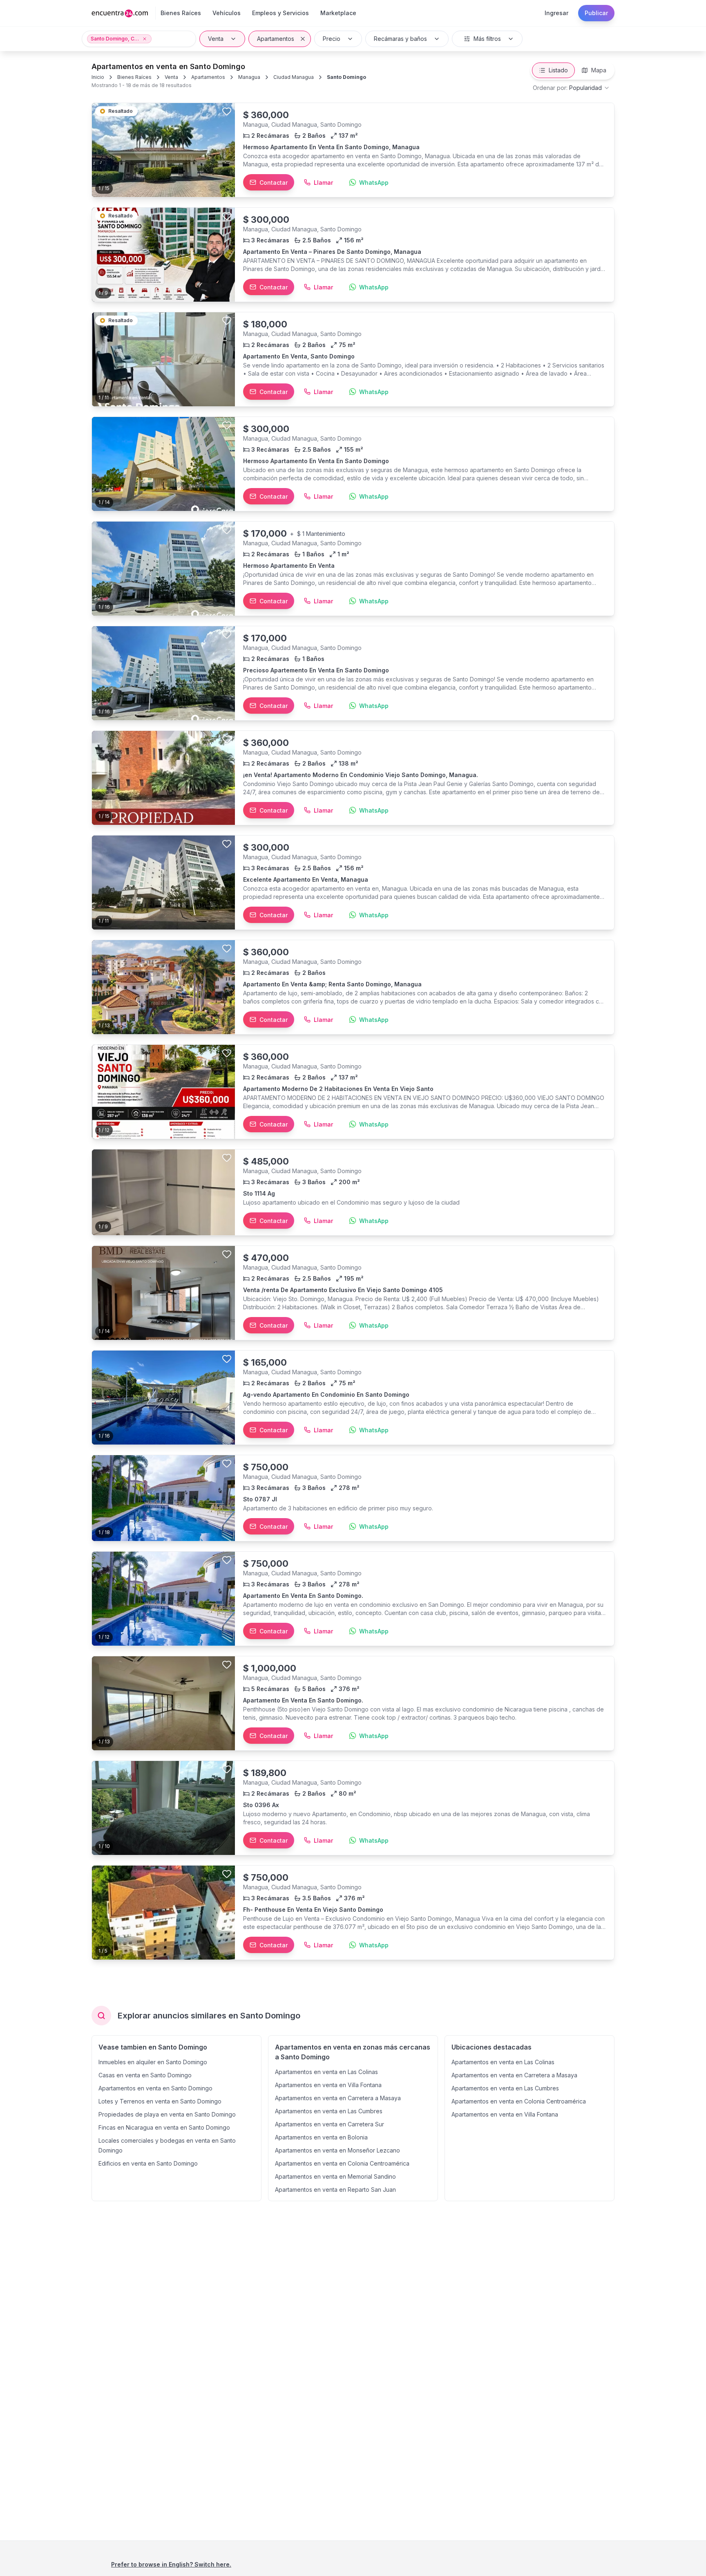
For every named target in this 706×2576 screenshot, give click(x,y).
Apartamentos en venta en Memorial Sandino (335, 2176)
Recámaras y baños (400, 39)
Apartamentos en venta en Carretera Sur (330, 2124)
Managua (249, 77)
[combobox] (571, 88)
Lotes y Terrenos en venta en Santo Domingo (160, 2101)
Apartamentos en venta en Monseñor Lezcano (337, 2150)
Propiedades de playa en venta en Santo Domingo (167, 2114)
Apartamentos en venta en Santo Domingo (155, 2088)
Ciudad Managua (294, 77)
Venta (216, 39)
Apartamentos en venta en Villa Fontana (328, 2085)
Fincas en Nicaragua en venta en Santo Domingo (164, 2127)
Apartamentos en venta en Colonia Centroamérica (342, 2163)
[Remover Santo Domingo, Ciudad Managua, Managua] (145, 39)
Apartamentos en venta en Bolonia (321, 2137)
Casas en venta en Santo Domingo (145, 2075)
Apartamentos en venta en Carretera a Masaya (338, 2098)
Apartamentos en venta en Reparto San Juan (335, 2190)
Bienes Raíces (134, 77)
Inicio (98, 77)
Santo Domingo (346, 77)
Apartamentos (276, 39)
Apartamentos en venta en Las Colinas (326, 2072)
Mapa (599, 70)
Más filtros (487, 39)
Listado (558, 70)
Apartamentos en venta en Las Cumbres (329, 2111)
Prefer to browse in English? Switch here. (171, 2564)
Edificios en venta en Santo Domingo (148, 2163)
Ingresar (556, 13)
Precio (332, 39)
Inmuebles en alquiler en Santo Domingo (153, 2062)
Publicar (596, 13)
